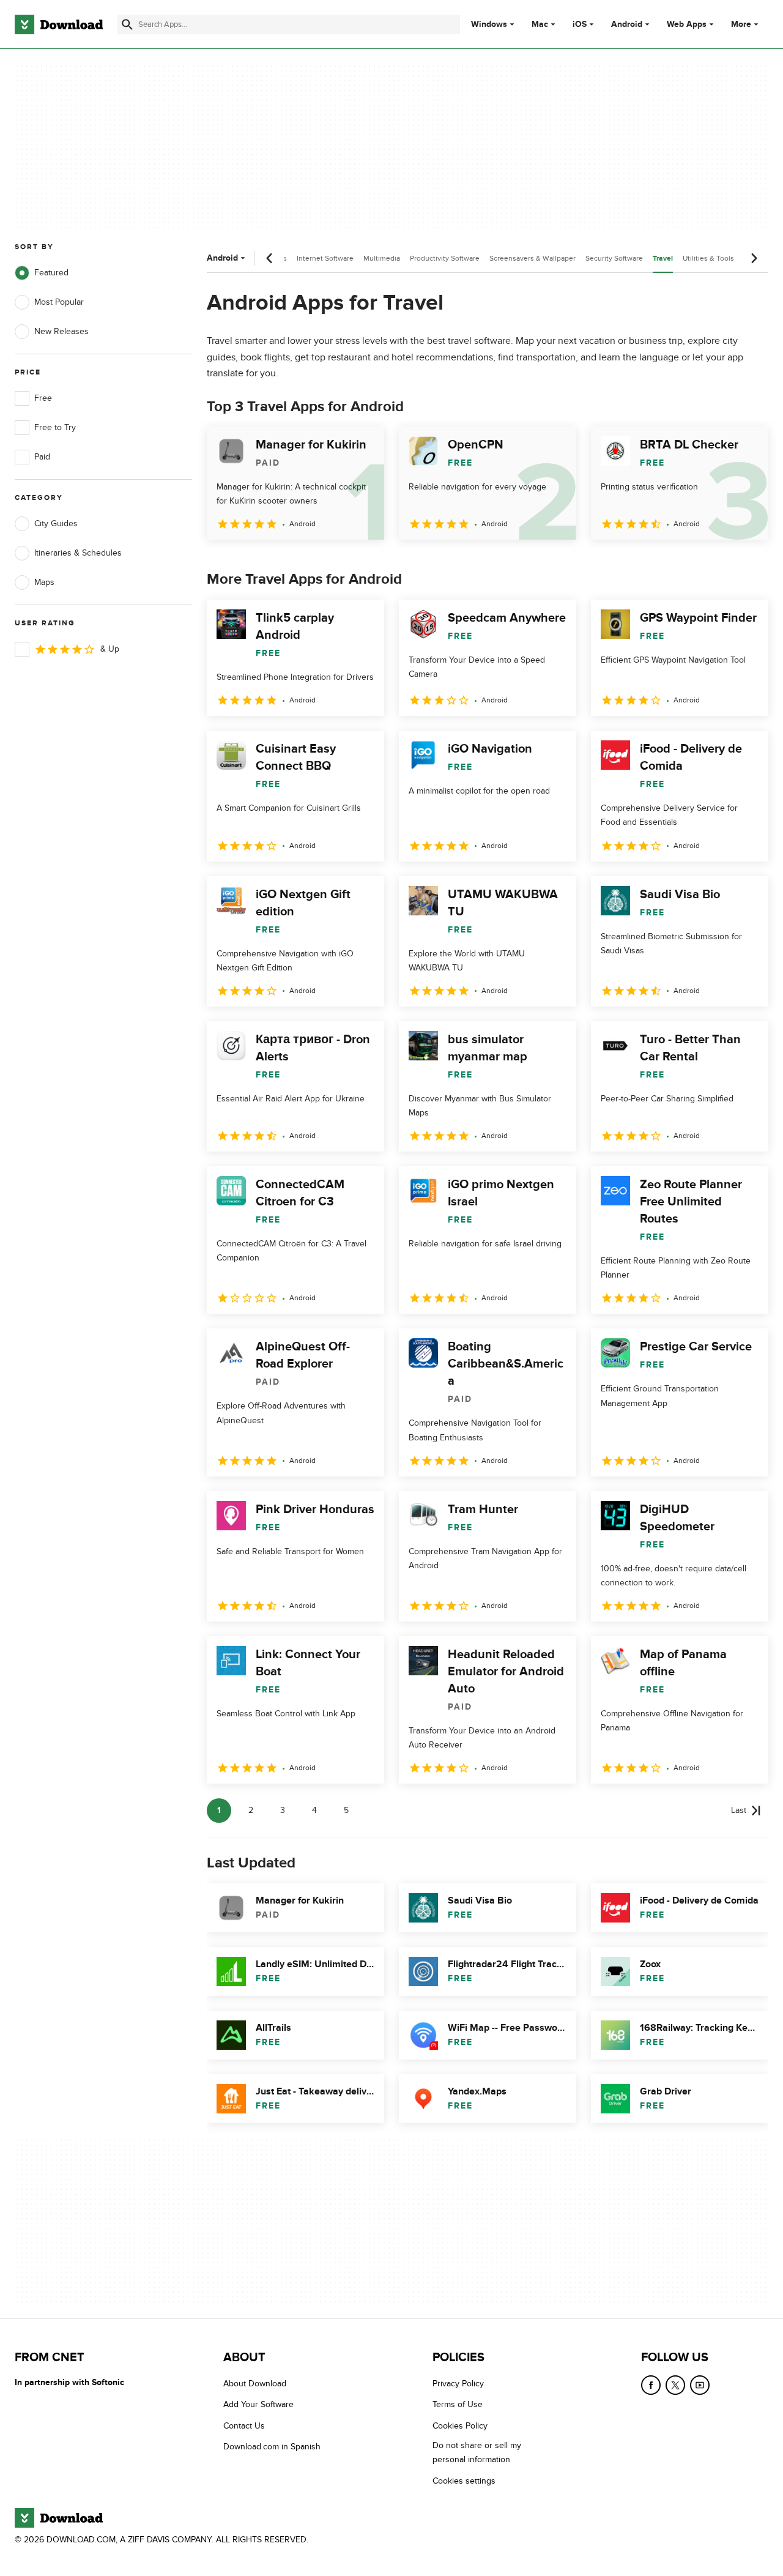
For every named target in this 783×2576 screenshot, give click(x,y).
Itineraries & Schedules (78, 553)
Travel (663, 259)
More (741, 24)
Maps (44, 582)
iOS (580, 24)
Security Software (614, 258)
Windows (489, 24)
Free (43, 398)
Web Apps (687, 24)
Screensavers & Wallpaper (533, 258)
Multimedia (382, 258)
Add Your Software (258, 2404)
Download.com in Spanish (272, 2447)
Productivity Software (445, 258)
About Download (255, 2384)
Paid (42, 457)
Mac (540, 24)
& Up (110, 649)
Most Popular (59, 302)
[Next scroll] (754, 258)
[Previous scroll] (270, 258)
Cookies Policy (460, 2426)
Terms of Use (458, 2404)
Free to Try (55, 427)
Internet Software (325, 258)
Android (627, 24)
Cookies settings (464, 2480)
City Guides (56, 523)
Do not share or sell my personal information (477, 2452)
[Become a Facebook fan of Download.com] (651, 2385)
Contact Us (244, 2426)
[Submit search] (127, 24)
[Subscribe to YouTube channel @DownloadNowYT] (700, 2385)
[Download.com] (59, 24)
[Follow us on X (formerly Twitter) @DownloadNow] (675, 2385)
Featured (51, 273)
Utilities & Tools (708, 258)
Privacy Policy (458, 2384)
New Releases (61, 331)
